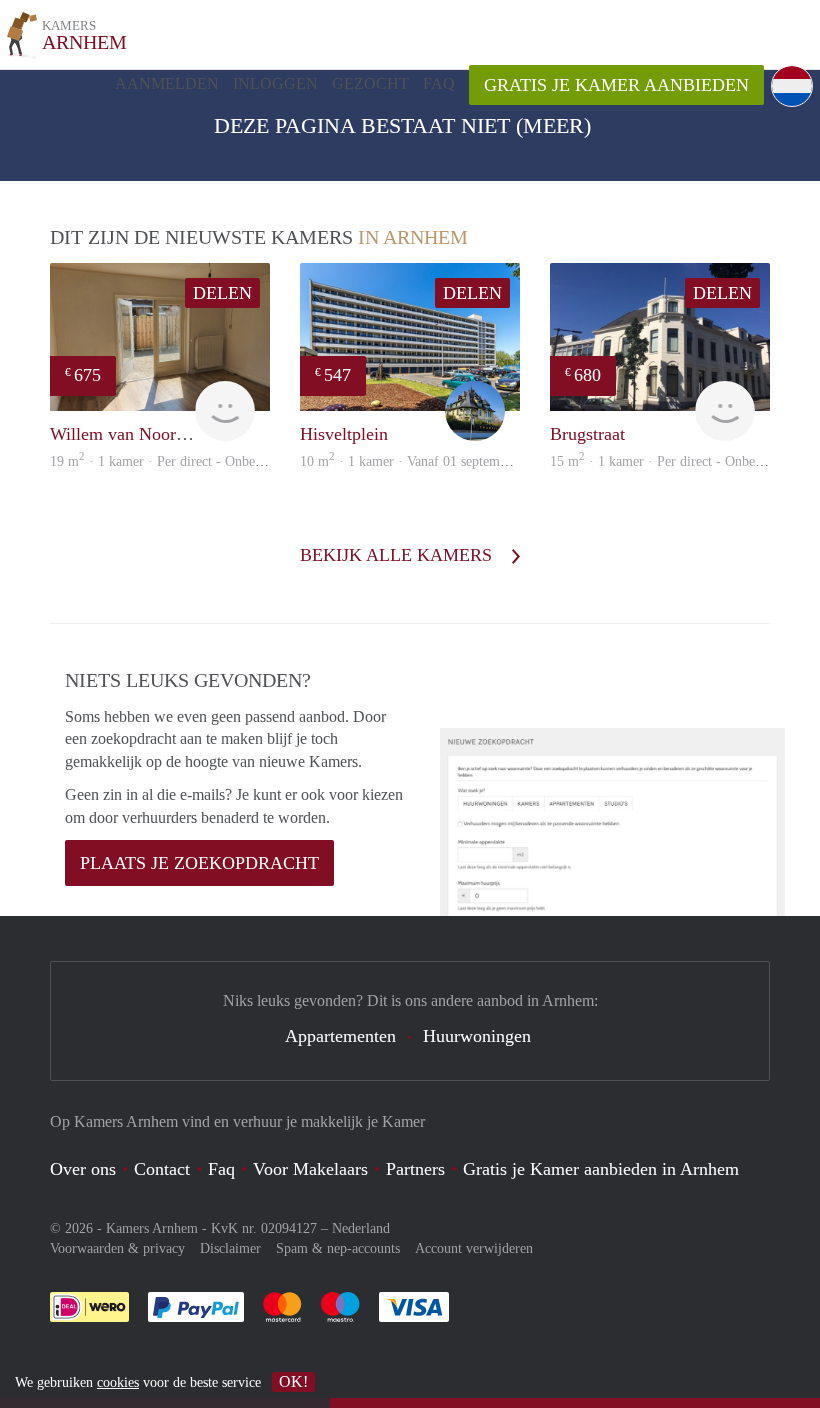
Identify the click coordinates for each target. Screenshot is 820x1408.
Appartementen (340, 1036)
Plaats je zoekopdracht (199, 863)
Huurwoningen (477, 1036)
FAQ (439, 83)
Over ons (83, 1169)
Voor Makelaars (310, 1169)
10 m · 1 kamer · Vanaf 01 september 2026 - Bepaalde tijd (468, 461)
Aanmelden (167, 83)
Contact (162, 1169)
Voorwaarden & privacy (117, 1248)
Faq (221, 1169)
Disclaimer (230, 1248)
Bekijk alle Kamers (398, 555)
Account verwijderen (474, 1248)
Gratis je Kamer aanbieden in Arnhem (601, 1169)
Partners (415, 1169)
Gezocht (370, 83)
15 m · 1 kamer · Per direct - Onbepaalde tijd (682, 461)
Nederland (361, 1228)
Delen (222, 293)
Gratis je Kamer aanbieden (616, 85)
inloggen (275, 83)
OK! (293, 1381)
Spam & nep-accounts (338, 1248)
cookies (118, 1382)
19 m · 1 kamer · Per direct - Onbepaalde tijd (182, 461)
